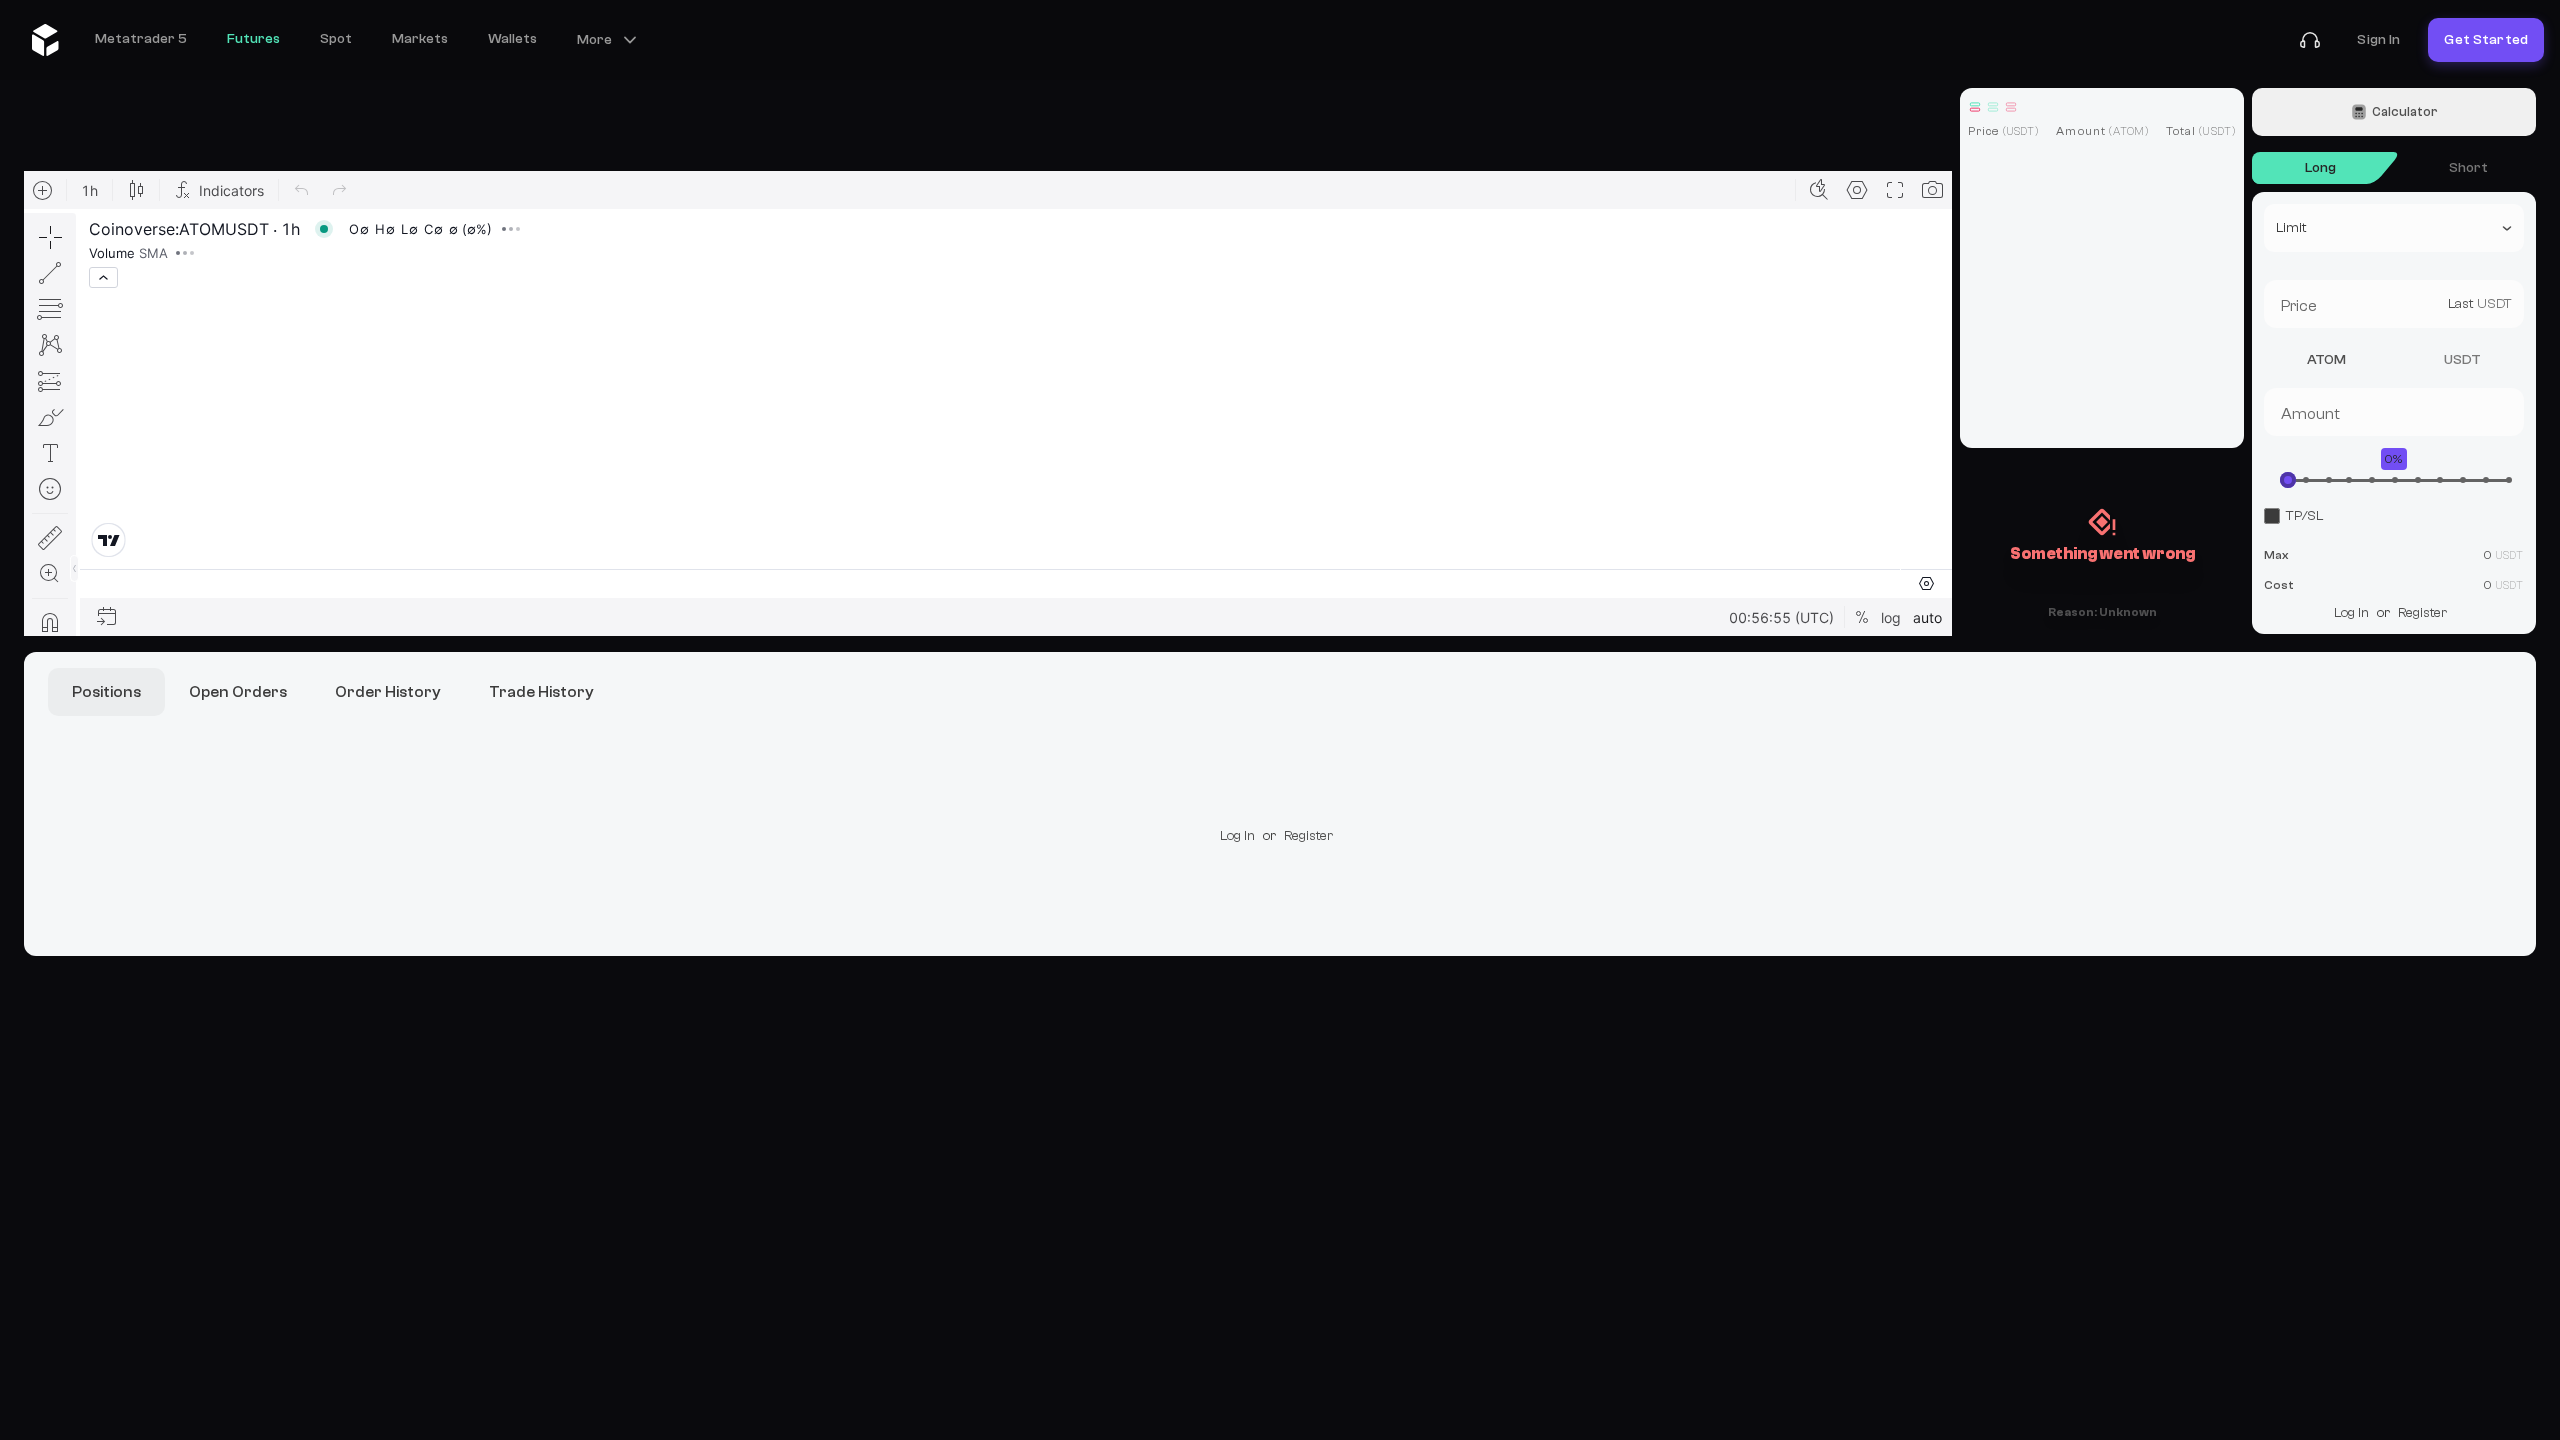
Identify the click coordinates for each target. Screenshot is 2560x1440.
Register (2422, 613)
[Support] (2310, 40)
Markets (420, 39)
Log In (2351, 613)
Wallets (512, 39)
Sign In (2378, 40)
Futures (253, 39)
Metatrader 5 (141, 39)
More (595, 40)
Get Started (2486, 40)
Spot (336, 39)
